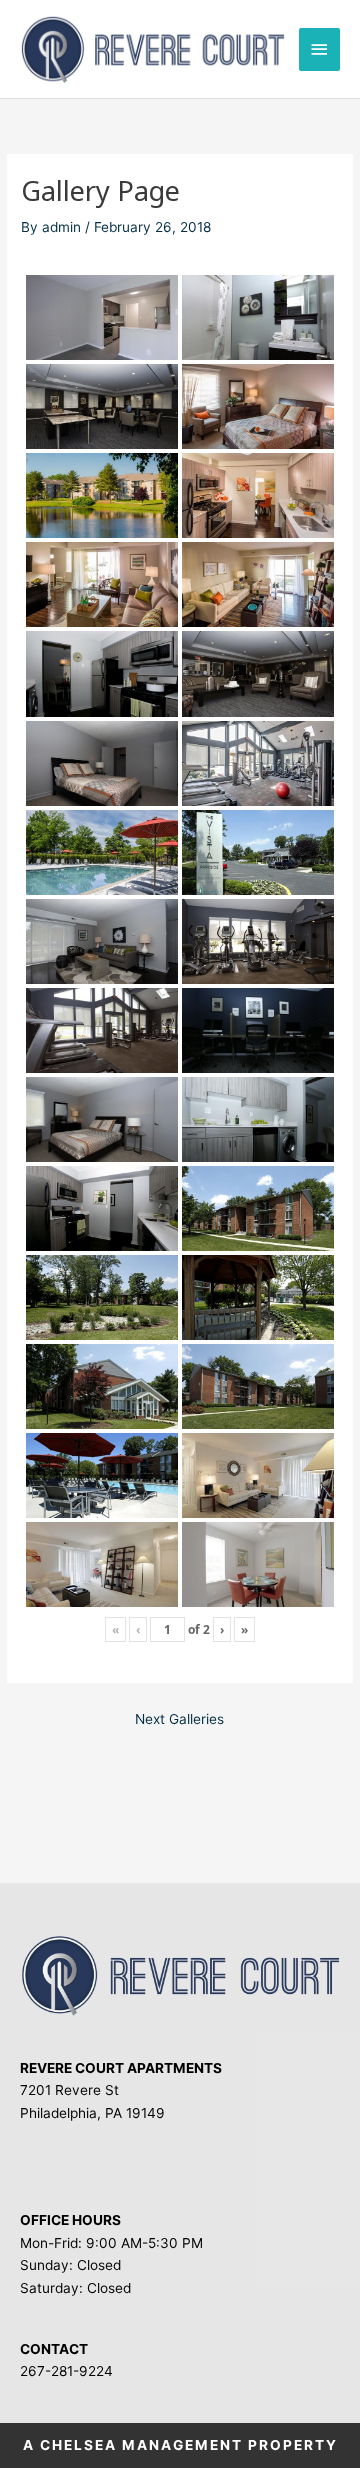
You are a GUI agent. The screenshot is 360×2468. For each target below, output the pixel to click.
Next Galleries (179, 1719)
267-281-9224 (66, 2371)
